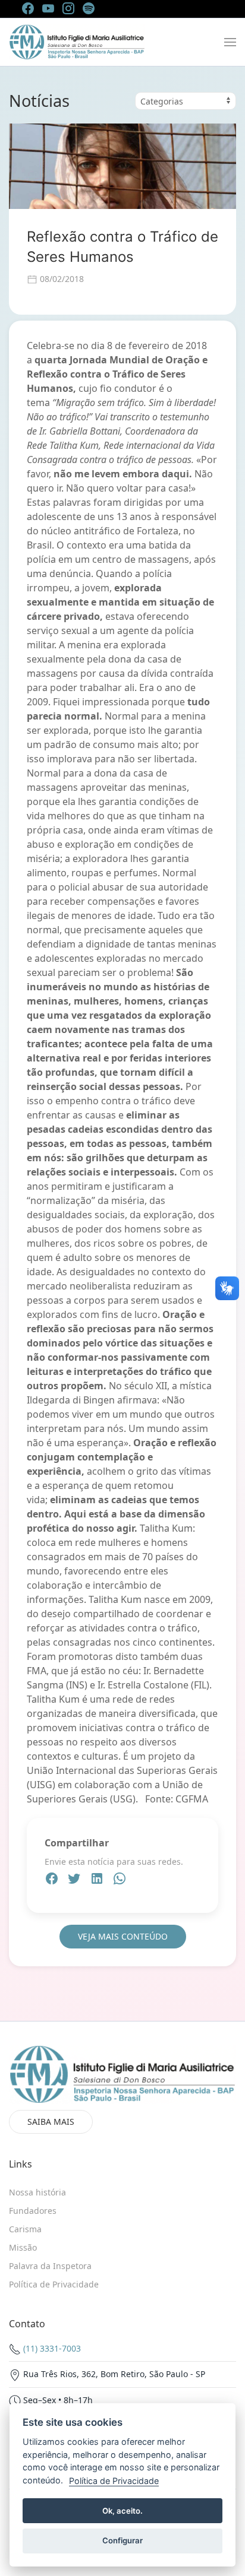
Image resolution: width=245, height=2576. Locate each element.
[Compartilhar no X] (76, 1880)
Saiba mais (51, 2122)
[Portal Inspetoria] (77, 42)
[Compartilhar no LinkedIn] (98, 1880)
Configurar (122, 2540)
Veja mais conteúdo (123, 1936)
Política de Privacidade (114, 2481)
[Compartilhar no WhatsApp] (120, 1880)
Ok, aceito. (122, 2511)
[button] (230, 42)
